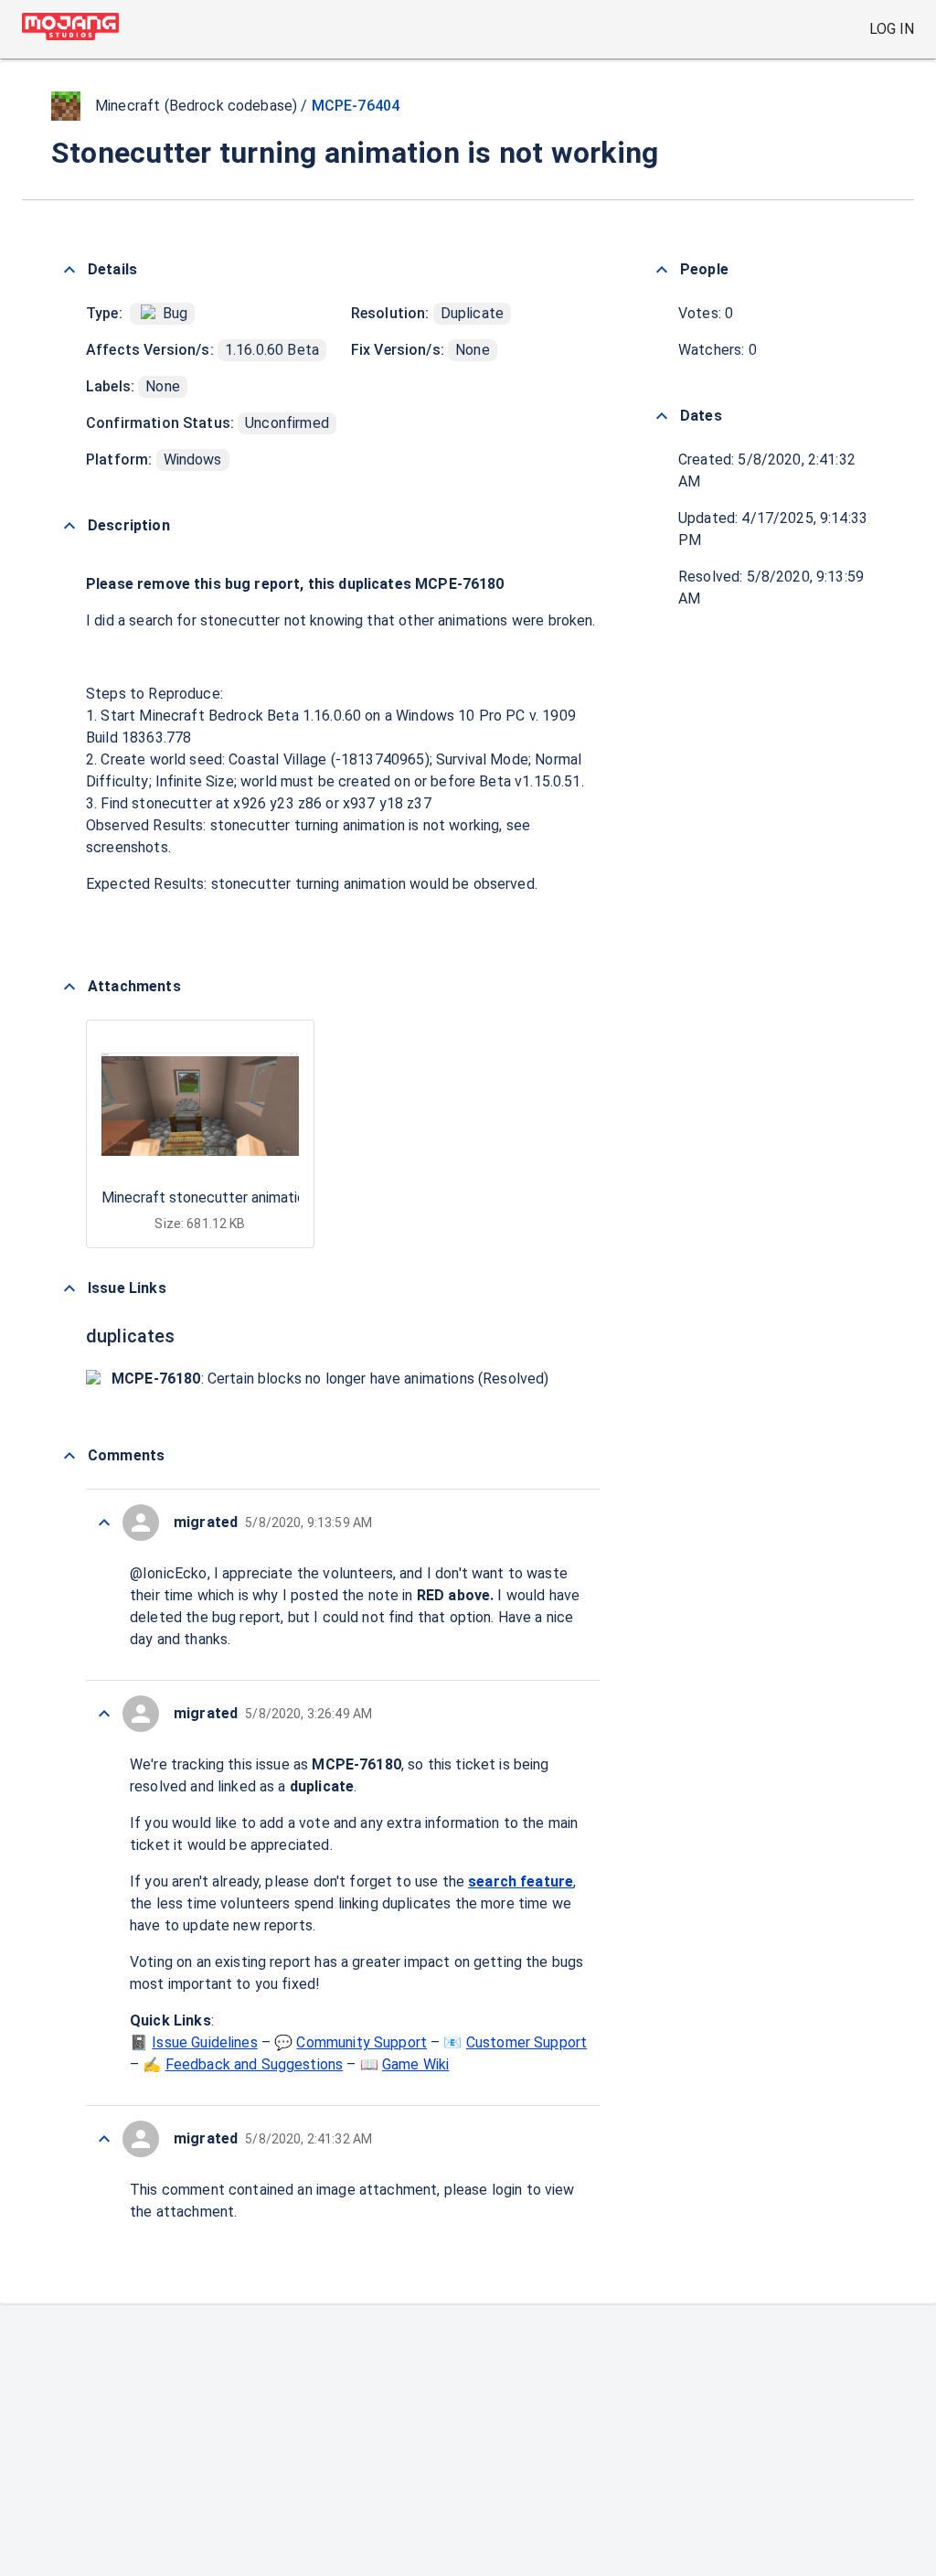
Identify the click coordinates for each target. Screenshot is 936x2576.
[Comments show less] (69, 1456)
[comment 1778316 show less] (104, 2139)
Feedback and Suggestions (255, 2064)
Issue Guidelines (204, 2042)
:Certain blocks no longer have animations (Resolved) (330, 1379)
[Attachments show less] (69, 987)
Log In (892, 29)
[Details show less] (69, 270)
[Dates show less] (662, 416)
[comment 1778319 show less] (104, 1523)
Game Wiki (415, 2064)
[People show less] (662, 270)
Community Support (362, 2042)
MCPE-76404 (356, 106)
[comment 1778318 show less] (104, 1714)
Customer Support (526, 2042)
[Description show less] (69, 526)
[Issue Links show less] (69, 1288)
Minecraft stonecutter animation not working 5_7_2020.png (294, 1197)
